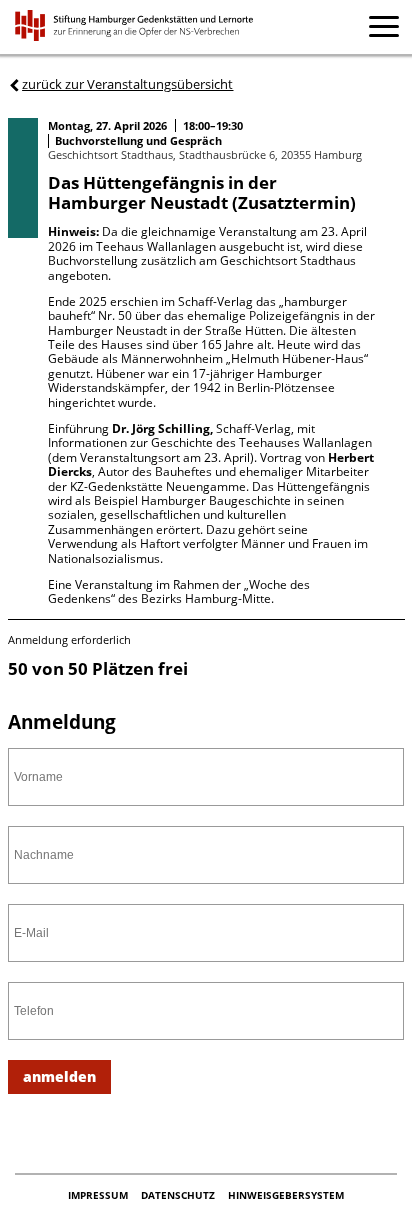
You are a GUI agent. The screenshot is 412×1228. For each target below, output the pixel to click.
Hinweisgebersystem (286, 1195)
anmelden (59, 1076)
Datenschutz (179, 1195)
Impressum (99, 1195)
